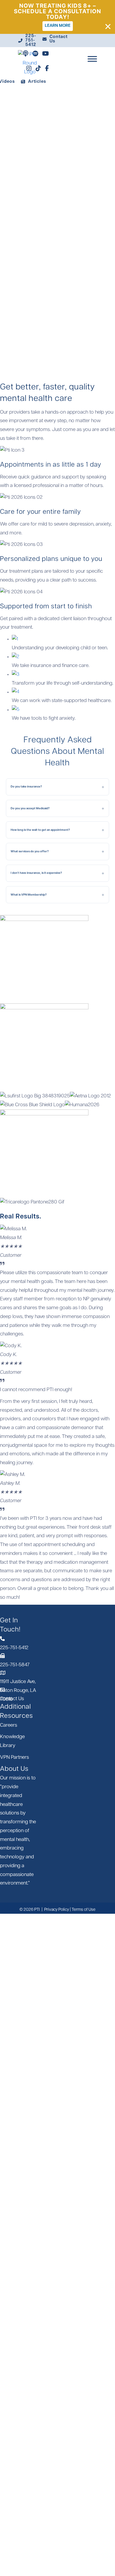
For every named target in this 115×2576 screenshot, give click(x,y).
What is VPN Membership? (29, 895)
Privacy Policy (57, 1910)
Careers (9, 1725)
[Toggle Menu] (92, 59)
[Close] (108, 27)
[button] (57, 126)
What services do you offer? (30, 851)
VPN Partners (14, 1757)
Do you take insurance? (26, 786)
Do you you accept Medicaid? (30, 808)
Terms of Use (84, 1910)
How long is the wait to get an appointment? (40, 830)
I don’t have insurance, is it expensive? (36, 873)
